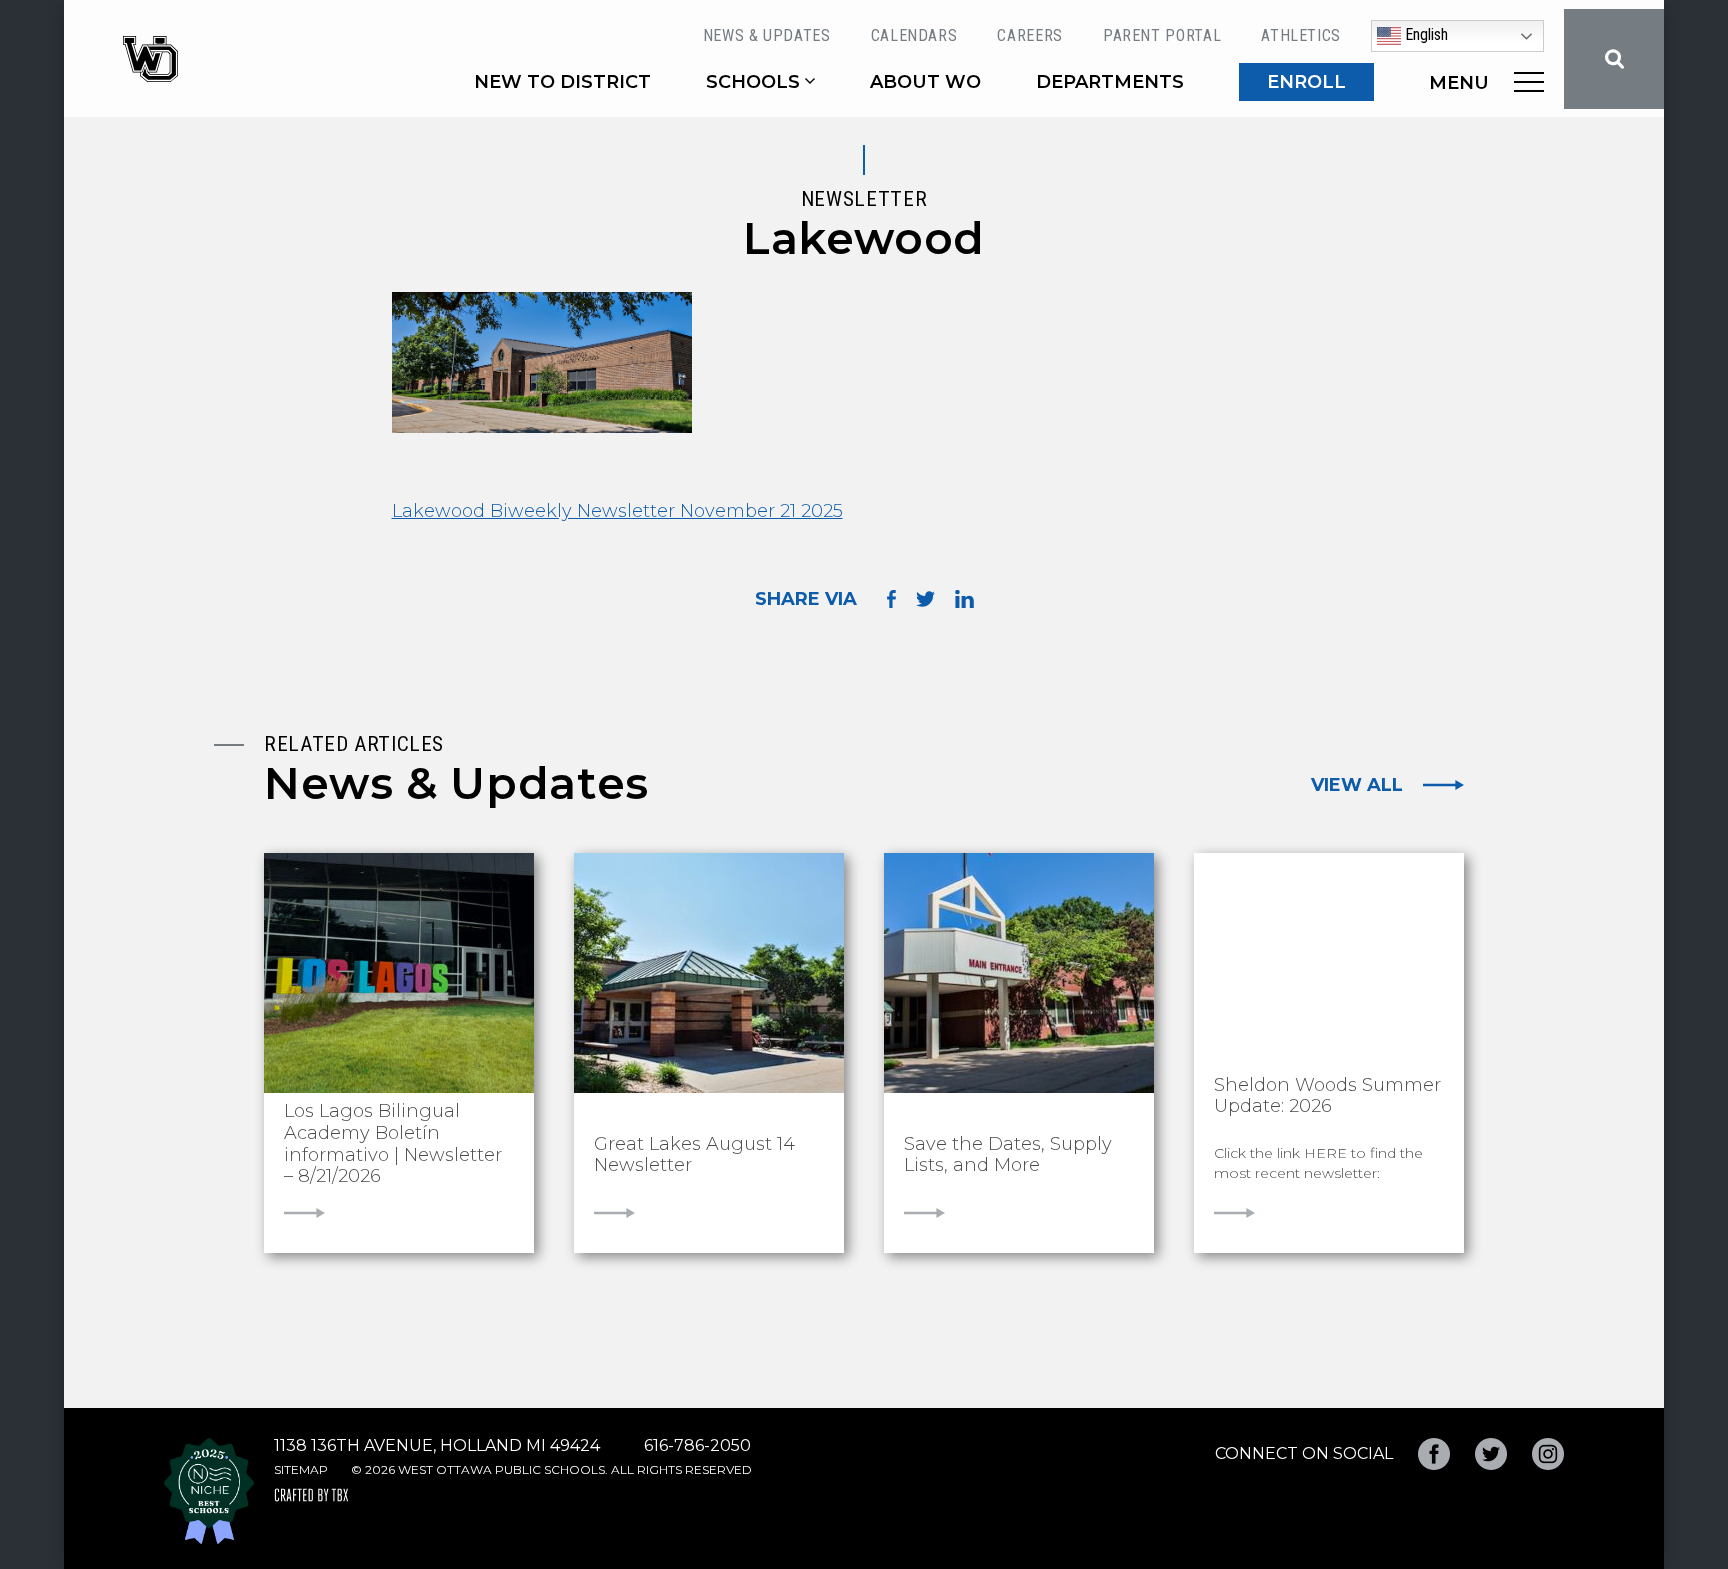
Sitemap (301, 1469)
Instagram (1548, 1454)
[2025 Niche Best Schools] (209, 1491)
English (1424, 34)
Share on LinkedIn (964, 599)
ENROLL (1306, 82)
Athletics (1301, 35)
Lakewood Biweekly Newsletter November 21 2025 (617, 511)
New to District (562, 82)
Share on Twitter (925, 599)
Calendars (914, 35)
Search (1614, 59)
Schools (753, 82)
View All (1357, 785)
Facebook (1434, 1454)
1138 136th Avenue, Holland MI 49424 (437, 1445)
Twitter (1491, 1454)
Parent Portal (1162, 35)
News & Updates (767, 35)
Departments (1110, 82)
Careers (1029, 35)
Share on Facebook (891, 598)
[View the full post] (399, 973)
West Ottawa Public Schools (150, 59)
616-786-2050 (697, 1445)
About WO (925, 82)
